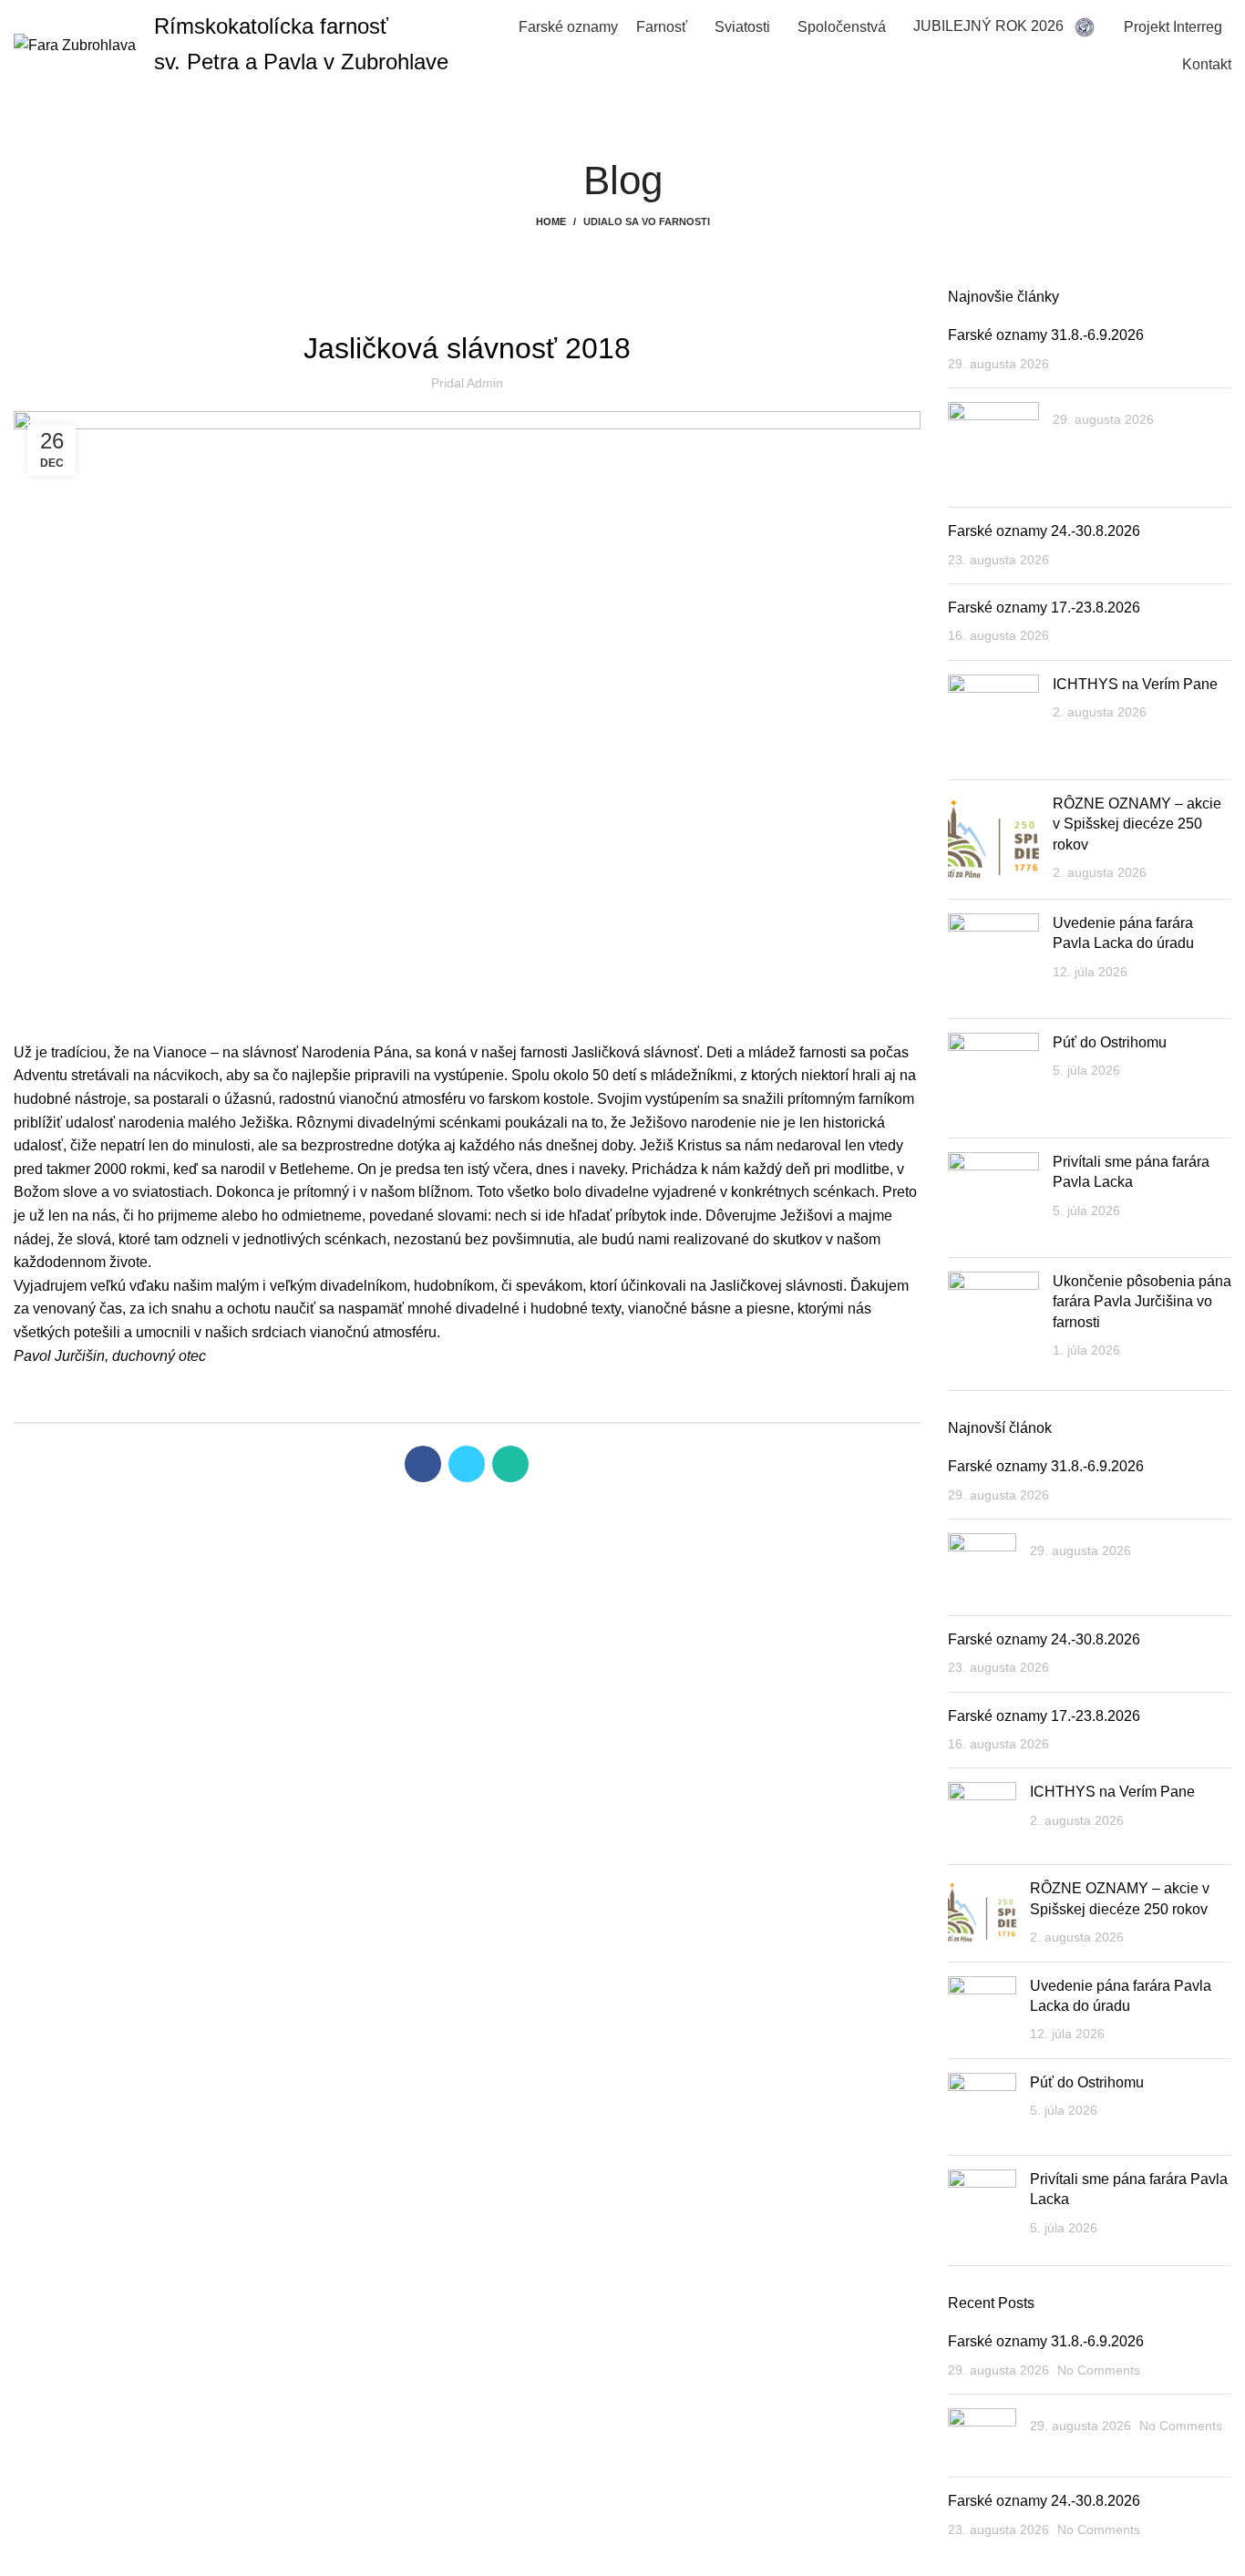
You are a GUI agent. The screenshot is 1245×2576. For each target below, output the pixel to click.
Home (551, 222)
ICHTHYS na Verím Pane (1135, 684)
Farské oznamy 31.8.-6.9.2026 (1046, 335)
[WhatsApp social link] (510, 1464)
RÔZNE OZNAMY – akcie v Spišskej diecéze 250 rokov (1137, 824)
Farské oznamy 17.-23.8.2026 (1044, 608)
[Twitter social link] (467, 1464)
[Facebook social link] (423, 1464)
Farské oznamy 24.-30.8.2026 (1044, 531)
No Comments (1099, 2370)
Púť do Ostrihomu (1110, 1042)
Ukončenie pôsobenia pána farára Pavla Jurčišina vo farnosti (1142, 1302)
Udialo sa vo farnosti (647, 222)
